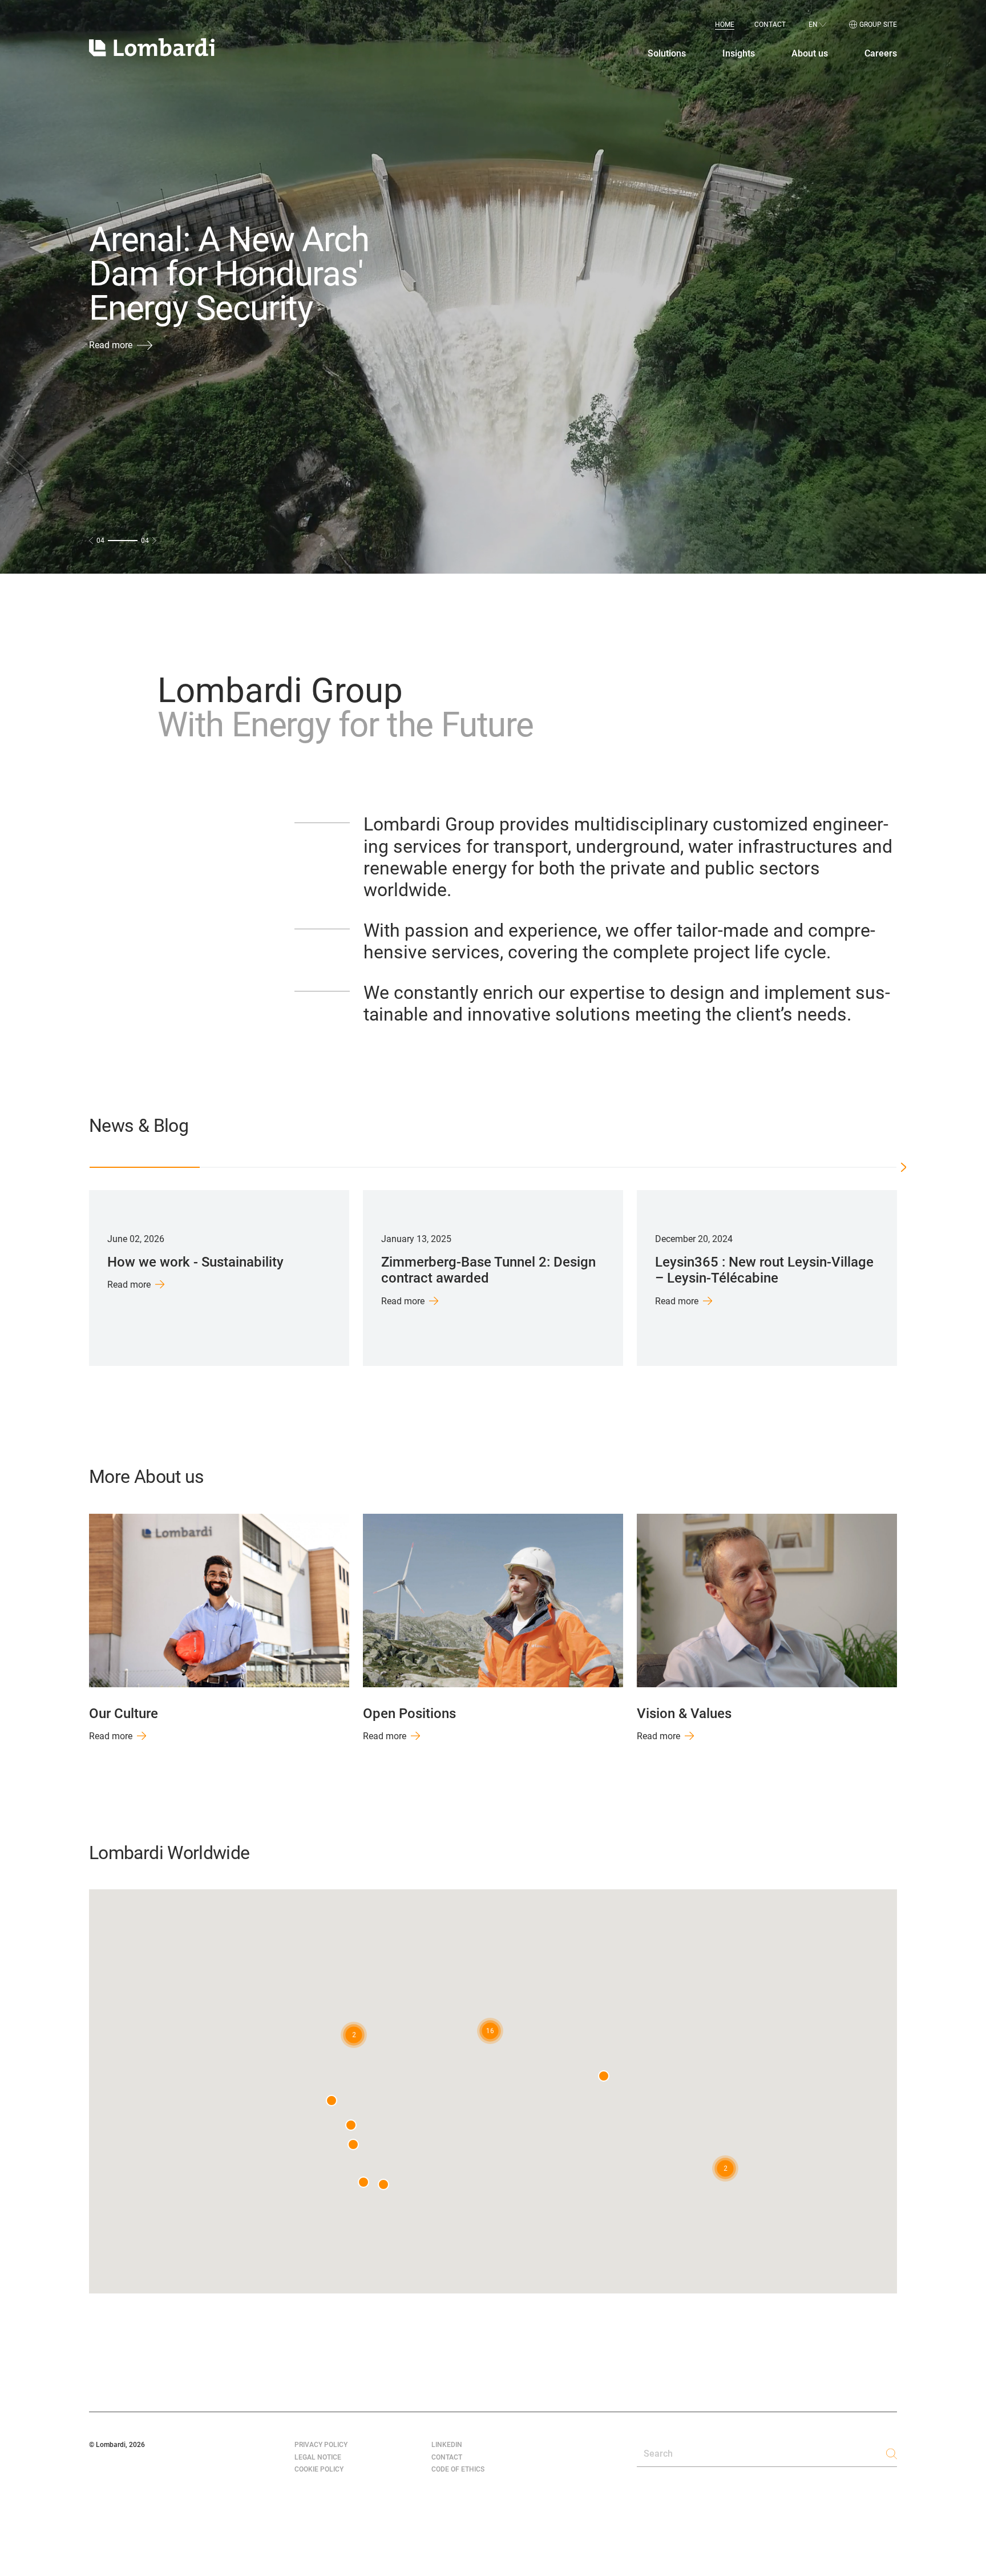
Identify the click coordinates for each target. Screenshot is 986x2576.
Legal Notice (318, 2457)
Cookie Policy (319, 2469)
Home (725, 25)
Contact (770, 25)
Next (912, 1278)
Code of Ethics (458, 2469)
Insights (739, 54)
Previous (74, 1278)
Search (658, 2454)
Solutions (667, 54)
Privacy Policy (321, 2445)
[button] (490, 2031)
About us (810, 54)
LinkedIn (447, 2445)
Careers (881, 54)
